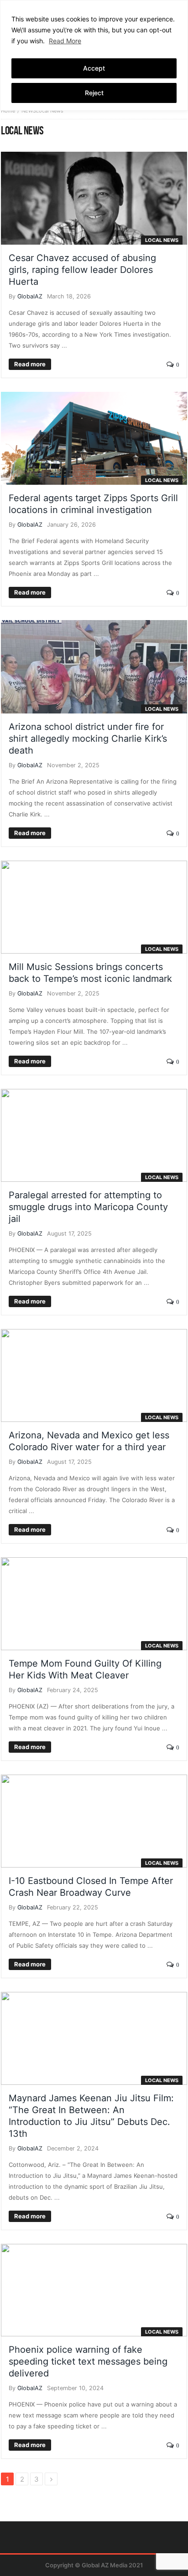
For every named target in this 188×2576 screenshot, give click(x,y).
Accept (94, 68)
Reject (94, 93)
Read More (65, 41)
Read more (30, 364)
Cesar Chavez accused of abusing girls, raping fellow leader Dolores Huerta (82, 270)
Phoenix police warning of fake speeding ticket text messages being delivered (88, 2361)
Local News (162, 240)
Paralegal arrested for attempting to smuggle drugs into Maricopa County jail (88, 1207)
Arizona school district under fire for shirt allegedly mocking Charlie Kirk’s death (88, 739)
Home (8, 111)
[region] (94, 55)
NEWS (29, 111)
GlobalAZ (30, 296)
